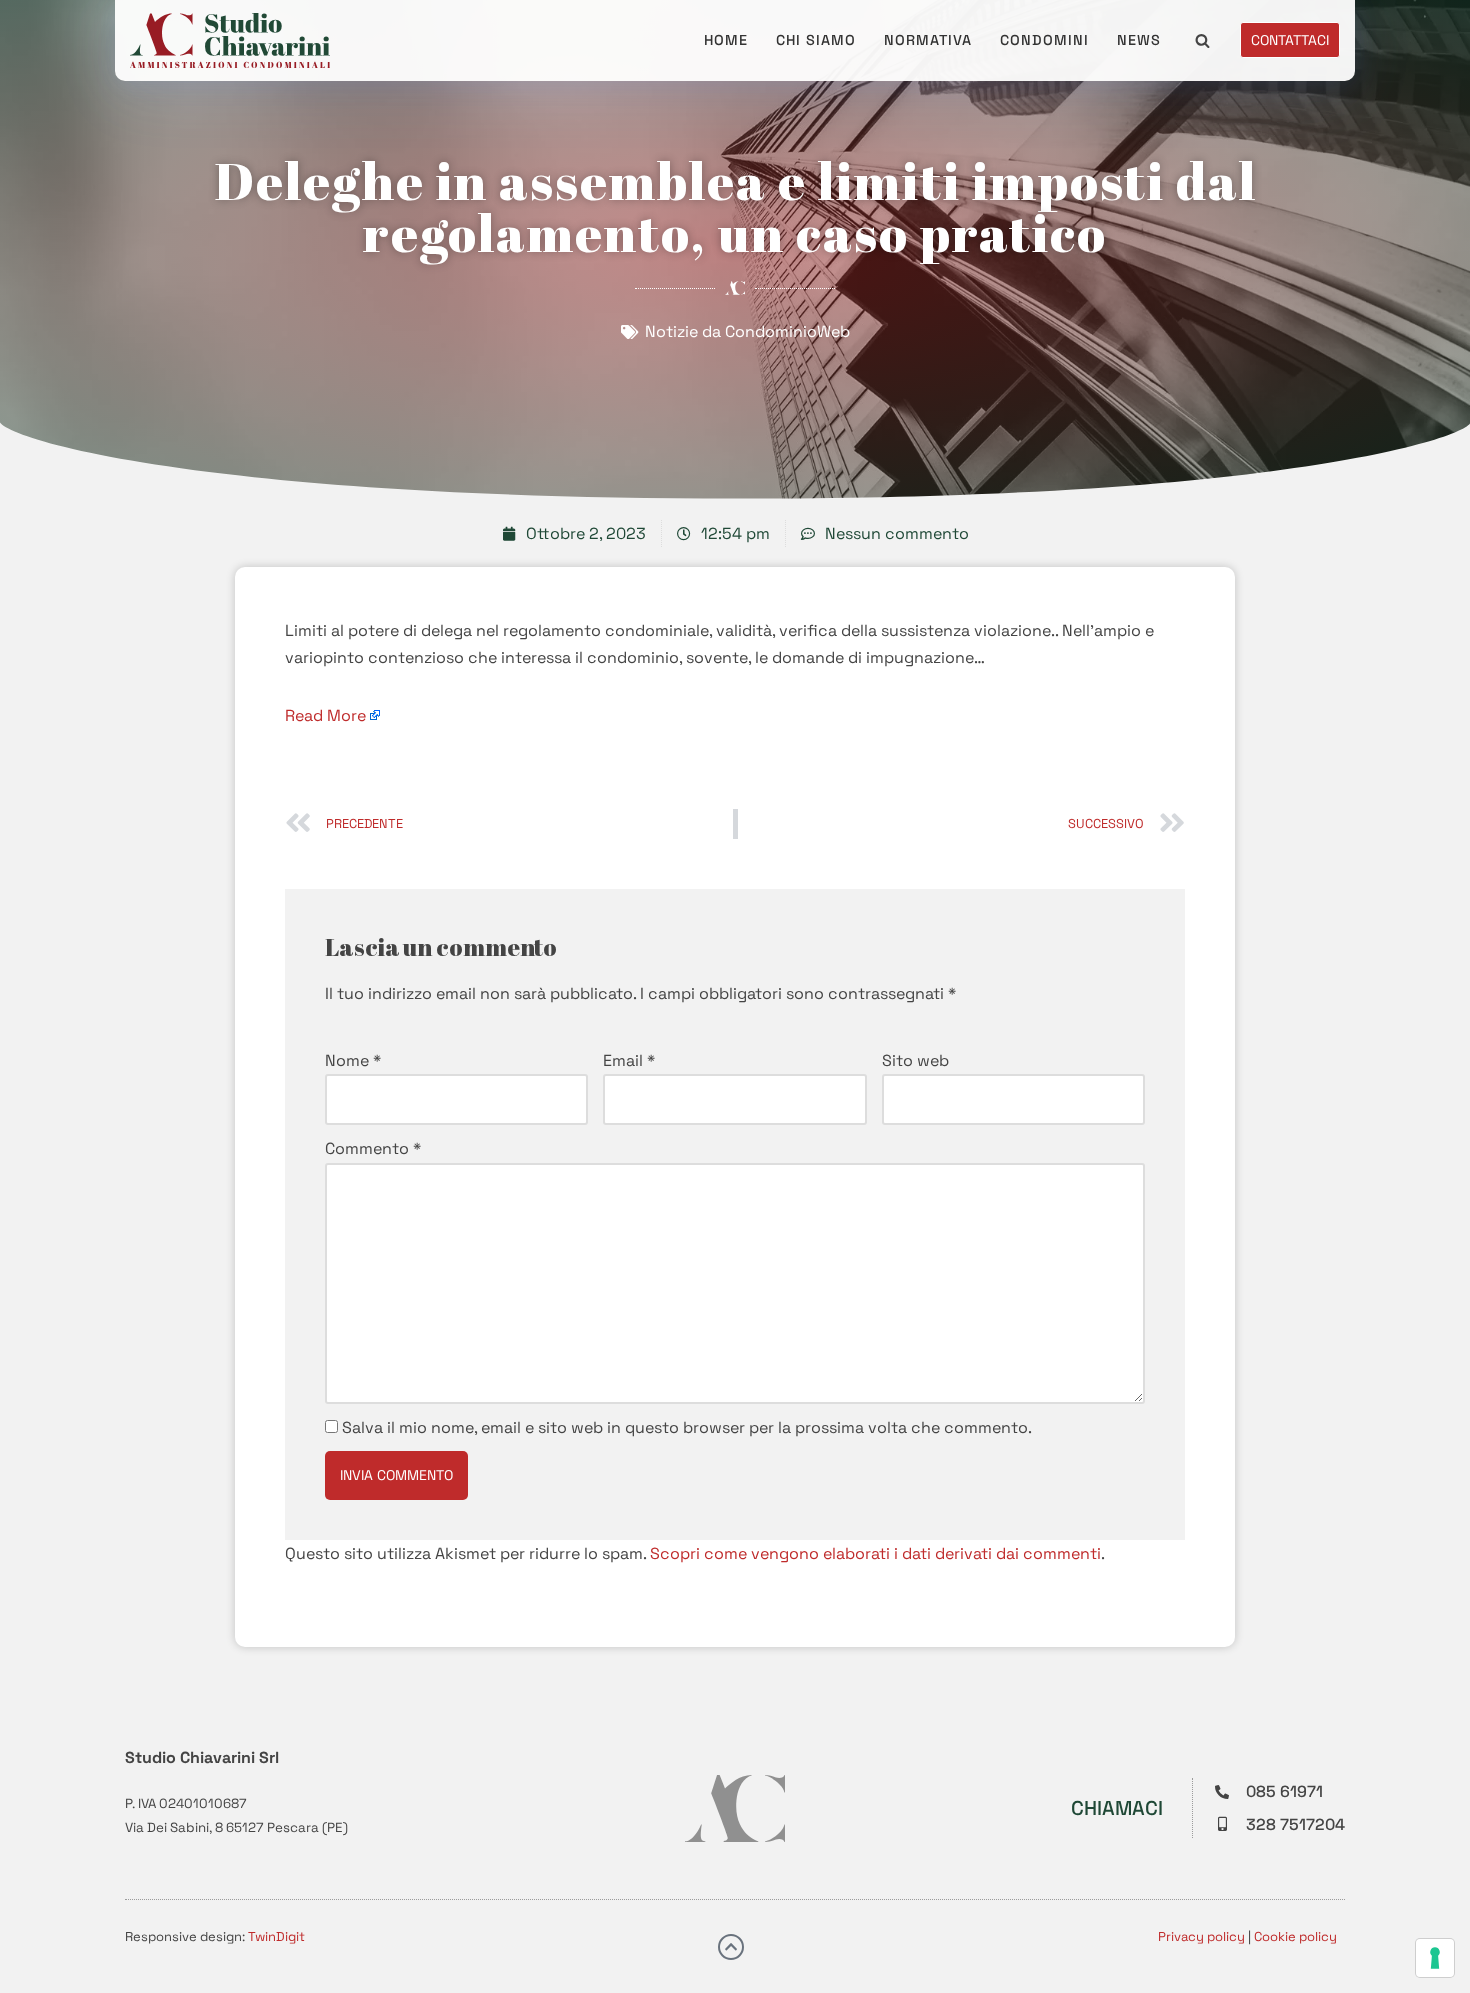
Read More (325, 715)
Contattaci (1290, 40)
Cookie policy (1295, 1936)
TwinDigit (276, 1936)
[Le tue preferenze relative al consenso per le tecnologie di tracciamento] (1435, 1958)
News (1139, 40)
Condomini (1044, 40)
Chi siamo (816, 40)
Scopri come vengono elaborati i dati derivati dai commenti (875, 1553)
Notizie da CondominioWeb (747, 331)
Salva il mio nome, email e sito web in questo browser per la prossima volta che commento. (687, 1427)
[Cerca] (1202, 40)
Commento (373, 1148)
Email (629, 1060)
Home (726, 40)
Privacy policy (1201, 1936)
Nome (353, 1060)
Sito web (915, 1060)
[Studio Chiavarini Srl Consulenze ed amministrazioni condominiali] (230, 40)
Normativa (928, 40)
